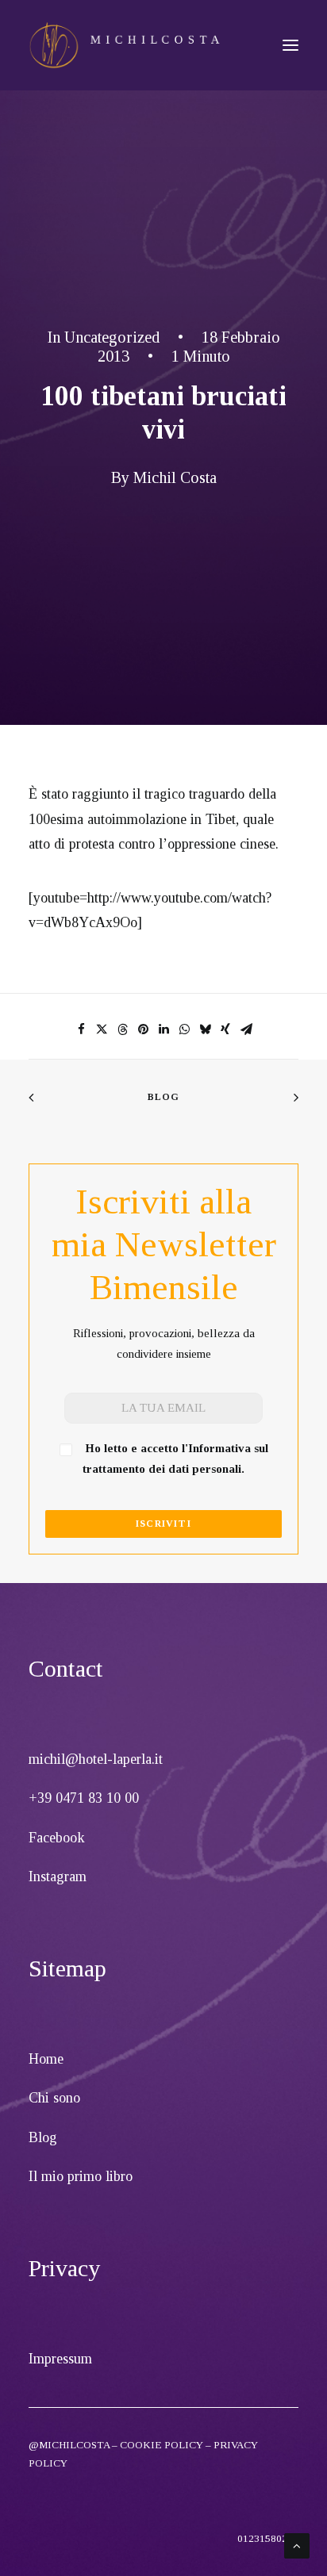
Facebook (57, 1838)
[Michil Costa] (125, 45)
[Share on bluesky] (205, 1029)
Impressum (60, 2359)
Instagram (58, 1876)
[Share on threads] (122, 1029)
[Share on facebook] (81, 1029)
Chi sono (54, 2098)
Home (46, 2059)
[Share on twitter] (102, 1029)
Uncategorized (112, 337)
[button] (290, 45)
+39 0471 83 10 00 (84, 1798)
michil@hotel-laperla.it (96, 1759)
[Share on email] (246, 1029)
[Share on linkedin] (163, 1029)
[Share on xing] (225, 1029)
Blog (164, 1097)
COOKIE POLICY (162, 2445)
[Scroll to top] (297, 2544)
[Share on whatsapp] (184, 1029)
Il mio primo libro (81, 2176)
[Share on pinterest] (143, 1029)
